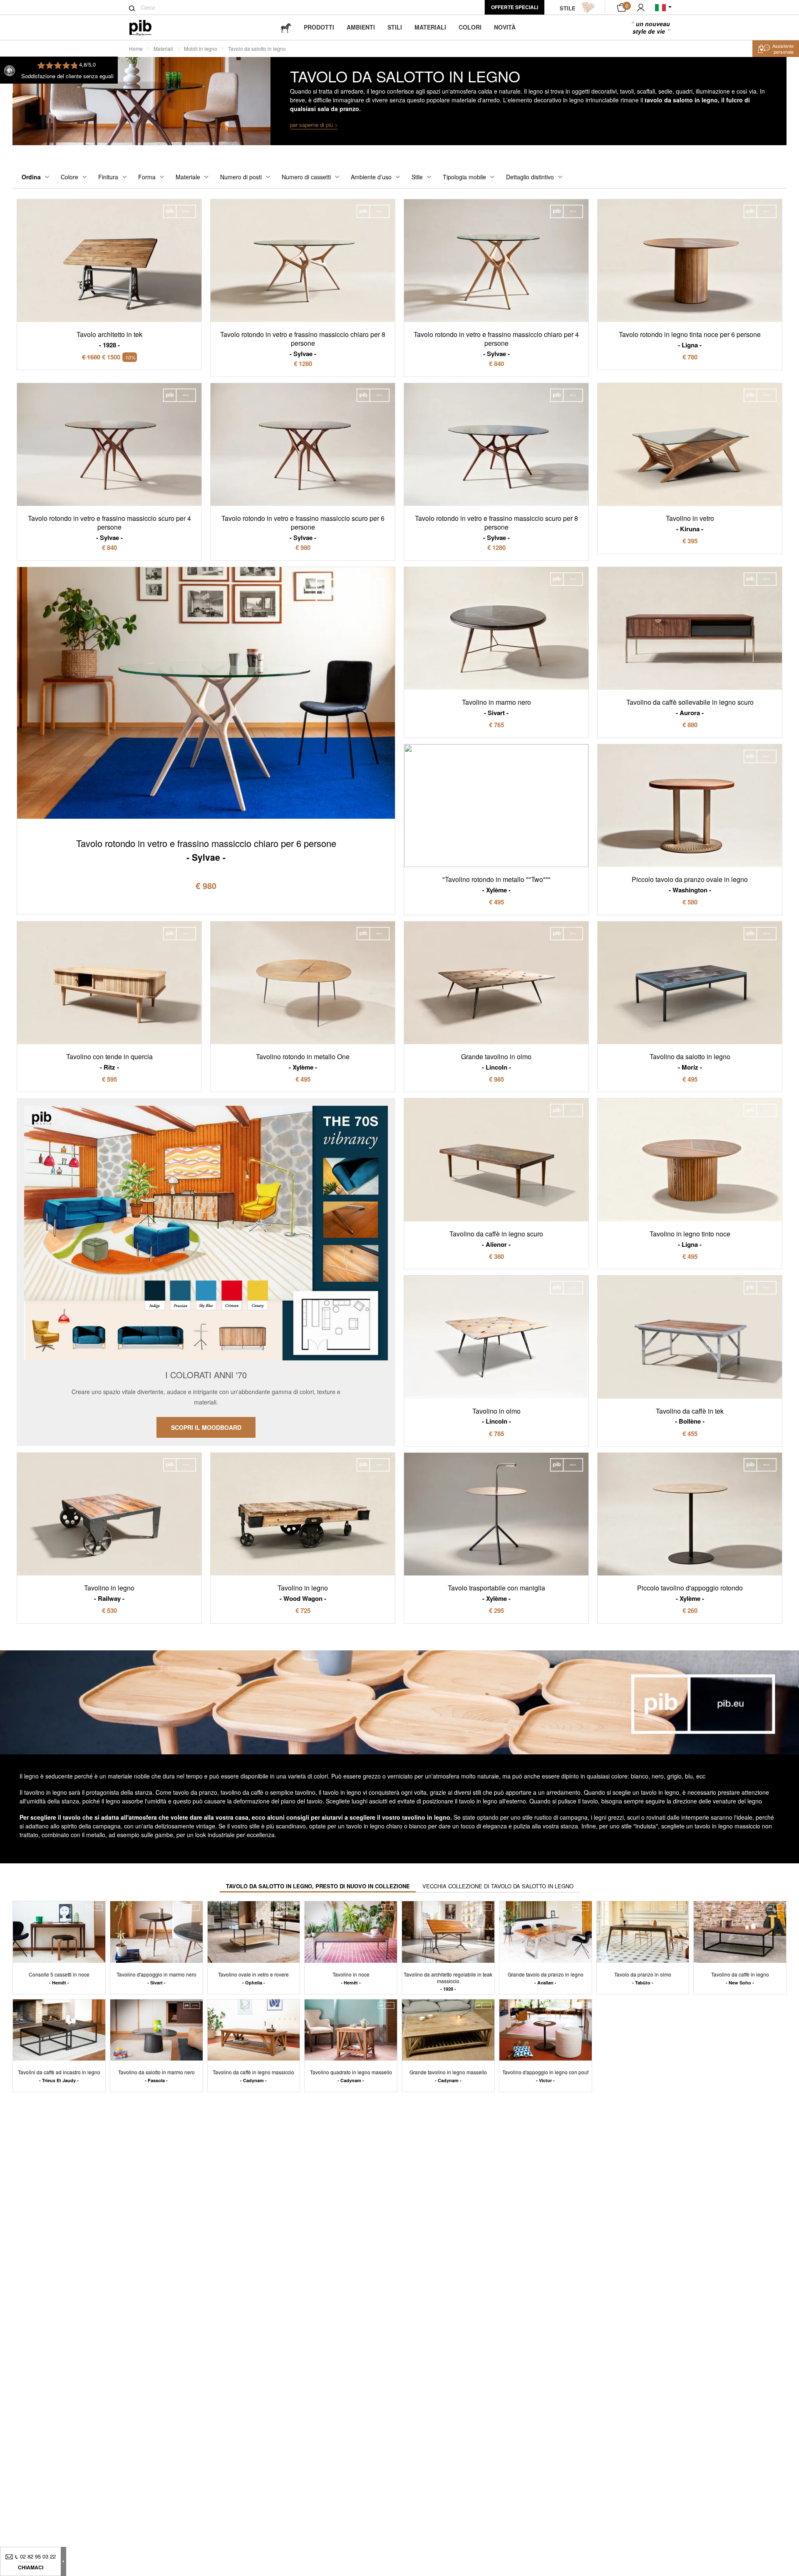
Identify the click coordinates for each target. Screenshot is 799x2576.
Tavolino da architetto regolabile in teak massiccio (448, 1981)
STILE (568, 8)
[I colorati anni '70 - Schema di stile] (206, 1272)
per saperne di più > (314, 125)
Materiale (188, 177)
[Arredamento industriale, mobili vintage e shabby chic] (147, 28)
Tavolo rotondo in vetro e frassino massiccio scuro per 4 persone (109, 528)
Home (136, 48)
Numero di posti (241, 177)
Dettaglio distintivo (530, 177)
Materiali (430, 27)
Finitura (108, 177)
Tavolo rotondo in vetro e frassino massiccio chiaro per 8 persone (303, 344)
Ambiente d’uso (371, 177)
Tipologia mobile (464, 177)
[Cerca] (132, 8)
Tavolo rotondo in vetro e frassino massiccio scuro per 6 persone (303, 528)
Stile (417, 177)
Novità (505, 27)
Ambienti (361, 27)
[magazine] (286, 27)
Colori (470, 27)
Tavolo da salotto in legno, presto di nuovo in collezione (318, 1886)
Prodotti (319, 27)
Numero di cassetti (306, 177)
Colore (69, 177)
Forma (147, 177)
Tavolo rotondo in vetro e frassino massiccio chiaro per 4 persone (496, 344)
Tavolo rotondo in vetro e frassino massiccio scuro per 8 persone (496, 528)
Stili (395, 27)
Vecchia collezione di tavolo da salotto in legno (498, 1886)
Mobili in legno (201, 48)
